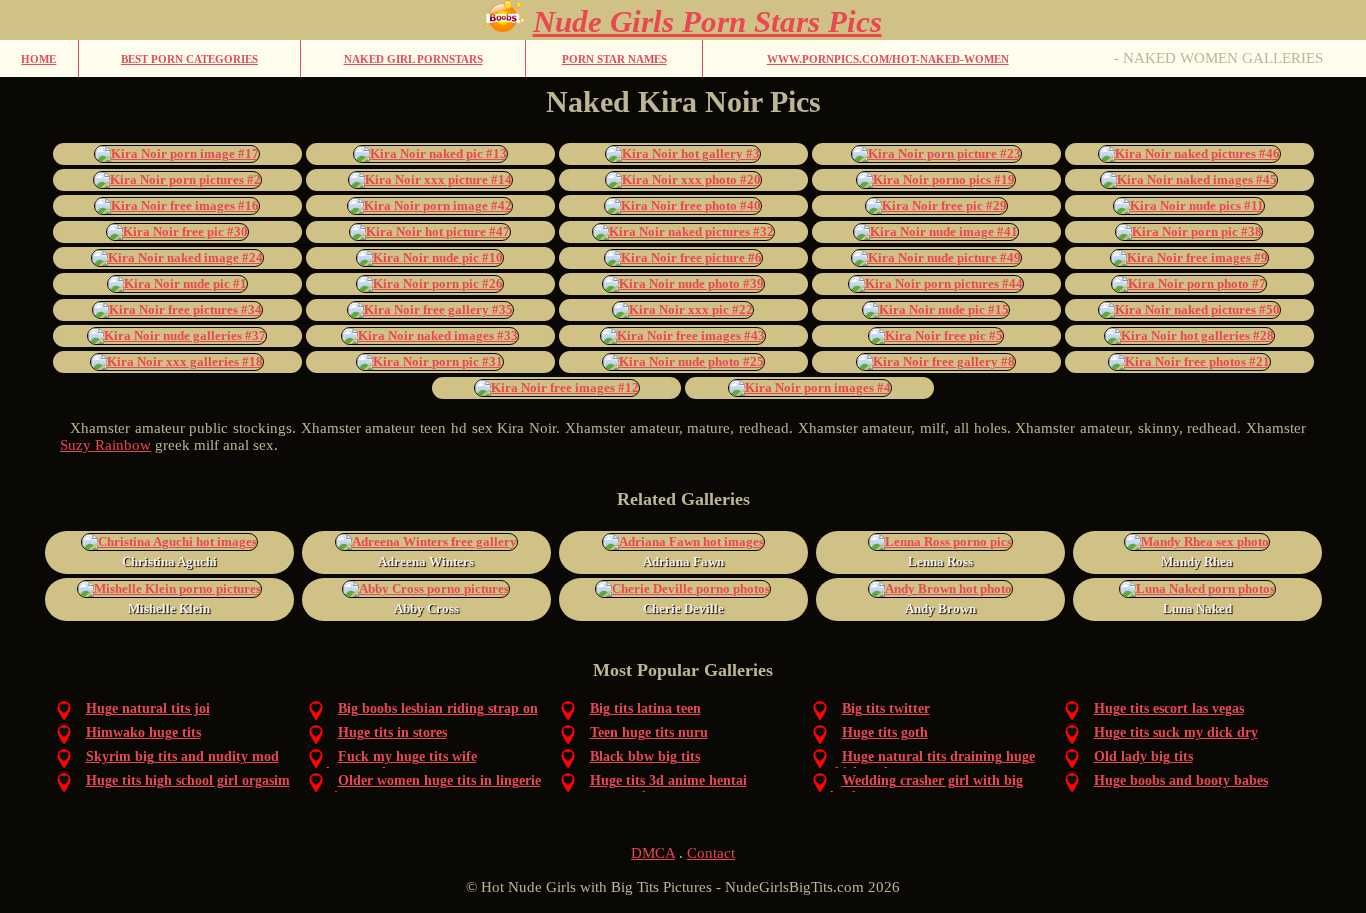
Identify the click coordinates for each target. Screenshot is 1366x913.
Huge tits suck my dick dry (1176, 732)
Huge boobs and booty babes (1181, 780)
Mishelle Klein (169, 608)
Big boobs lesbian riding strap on (438, 708)
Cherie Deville (683, 608)
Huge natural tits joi (148, 708)
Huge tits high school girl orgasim (188, 780)
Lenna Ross (940, 561)
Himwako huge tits (143, 732)
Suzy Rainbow (105, 445)
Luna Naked (1197, 608)
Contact (711, 853)
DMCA (653, 853)
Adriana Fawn (683, 561)
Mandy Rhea (1197, 561)
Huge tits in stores (392, 732)
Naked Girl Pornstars (413, 59)
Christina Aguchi (169, 561)
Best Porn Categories (189, 59)
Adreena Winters (426, 561)
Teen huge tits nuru (649, 732)
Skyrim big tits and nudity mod (182, 756)
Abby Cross (426, 608)
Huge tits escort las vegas (1169, 708)
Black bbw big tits (645, 756)
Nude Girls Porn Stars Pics (707, 21)
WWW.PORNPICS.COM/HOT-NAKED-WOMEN (888, 59)
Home (38, 59)
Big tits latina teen (645, 708)
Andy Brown (940, 608)
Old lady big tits (1143, 756)
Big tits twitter (886, 708)
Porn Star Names (614, 59)
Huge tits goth (885, 732)
